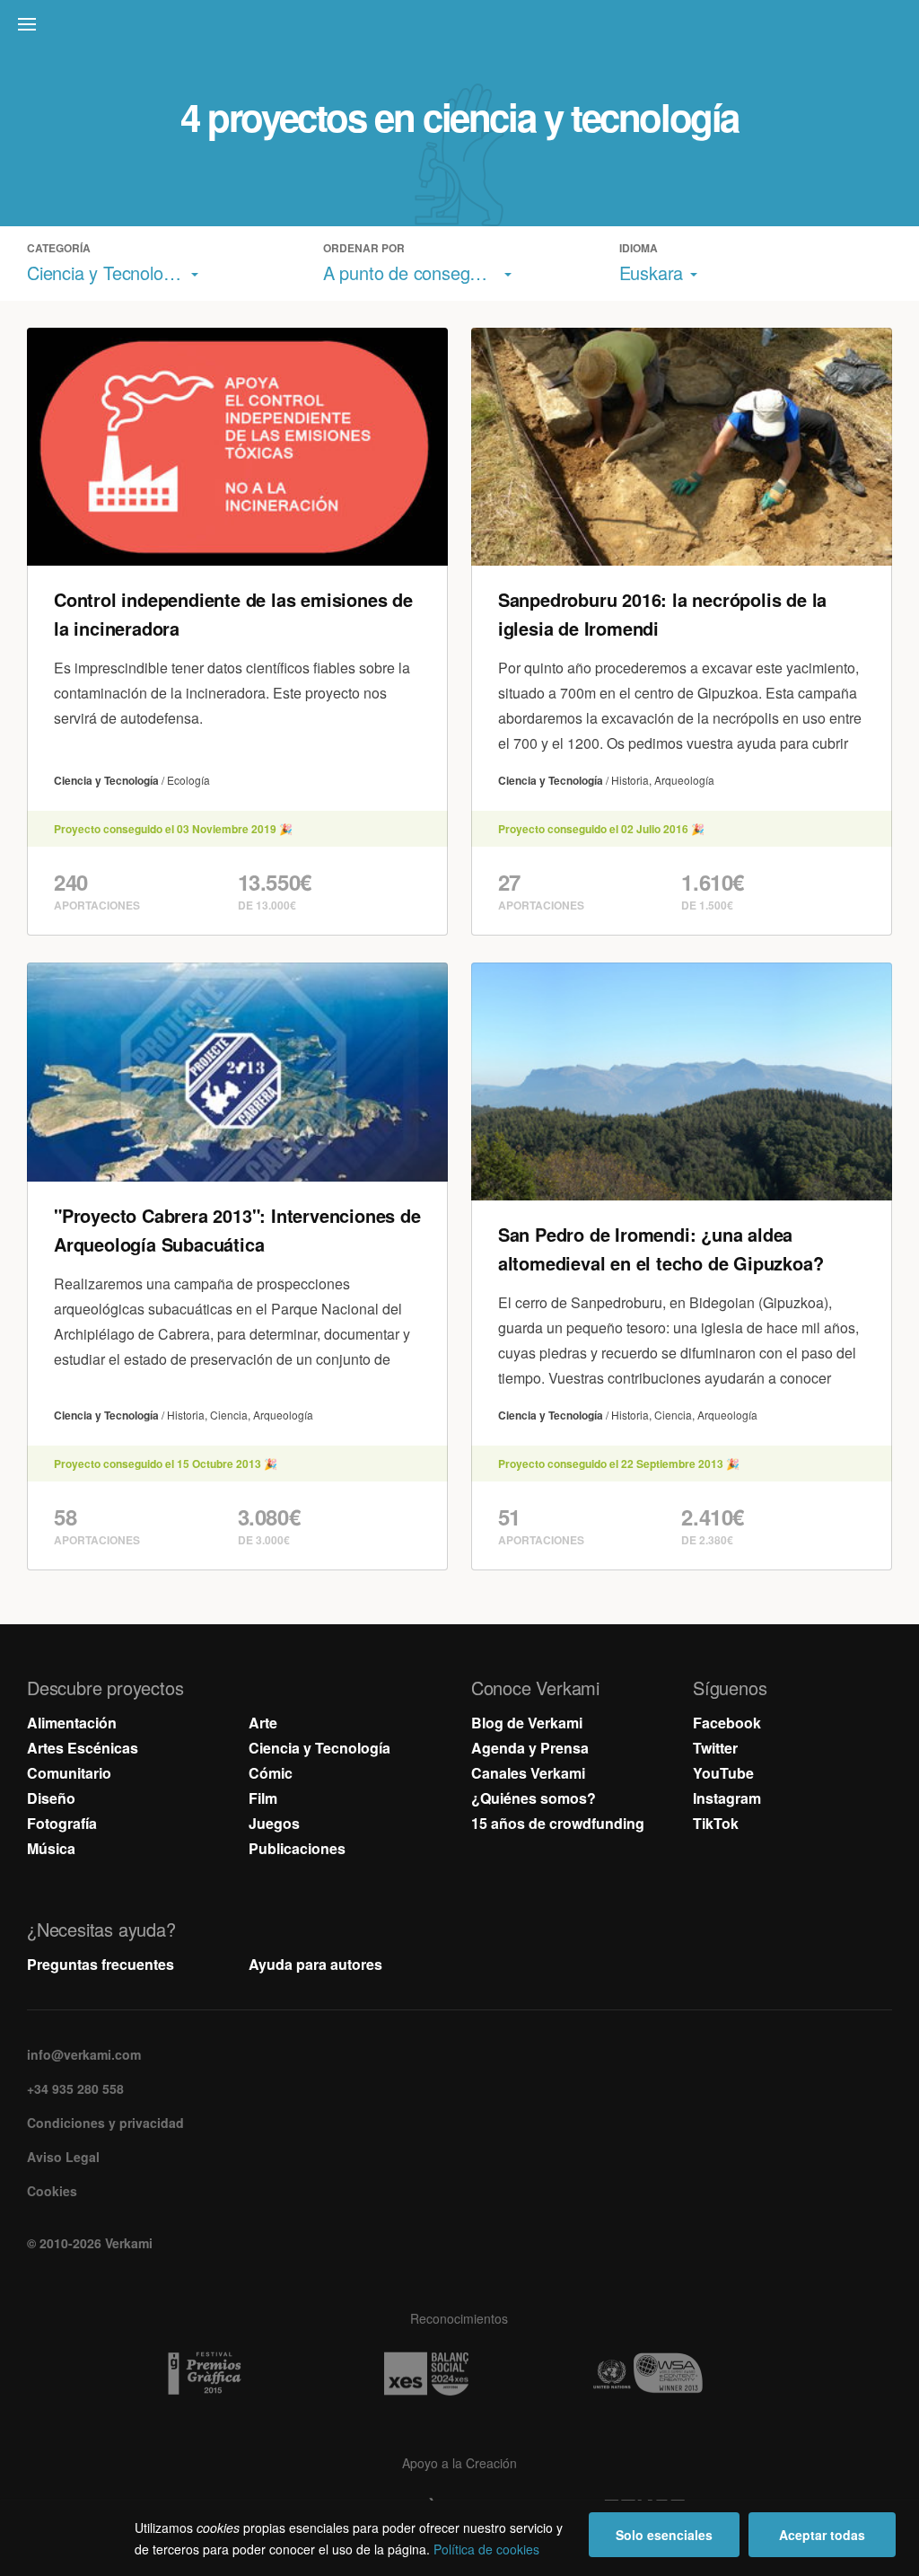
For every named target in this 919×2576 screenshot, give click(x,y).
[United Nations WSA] (681, 2374)
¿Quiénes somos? (534, 1798)
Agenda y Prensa (530, 1748)
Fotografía (62, 1823)
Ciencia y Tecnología (319, 1748)
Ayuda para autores (315, 1964)
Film (263, 1798)
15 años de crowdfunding (558, 1823)
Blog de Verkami (527, 1723)
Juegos (274, 1823)
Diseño (51, 1798)
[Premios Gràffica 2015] (238, 2374)
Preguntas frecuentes (101, 1964)
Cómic (271, 1773)
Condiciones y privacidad (105, 2123)
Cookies (52, 2191)
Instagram (727, 1798)
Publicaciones (297, 1848)
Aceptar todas (822, 2535)
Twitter (715, 1748)
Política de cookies (486, 2549)
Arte (263, 1723)
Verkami (461, 29)
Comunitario (69, 1773)
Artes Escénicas (83, 1748)
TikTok (716, 1823)
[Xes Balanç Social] (459, 2374)
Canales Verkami (528, 1773)
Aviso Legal (63, 2157)
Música (51, 1848)
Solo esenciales (664, 2535)
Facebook (727, 1723)
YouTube (723, 1773)
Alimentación (72, 1723)
